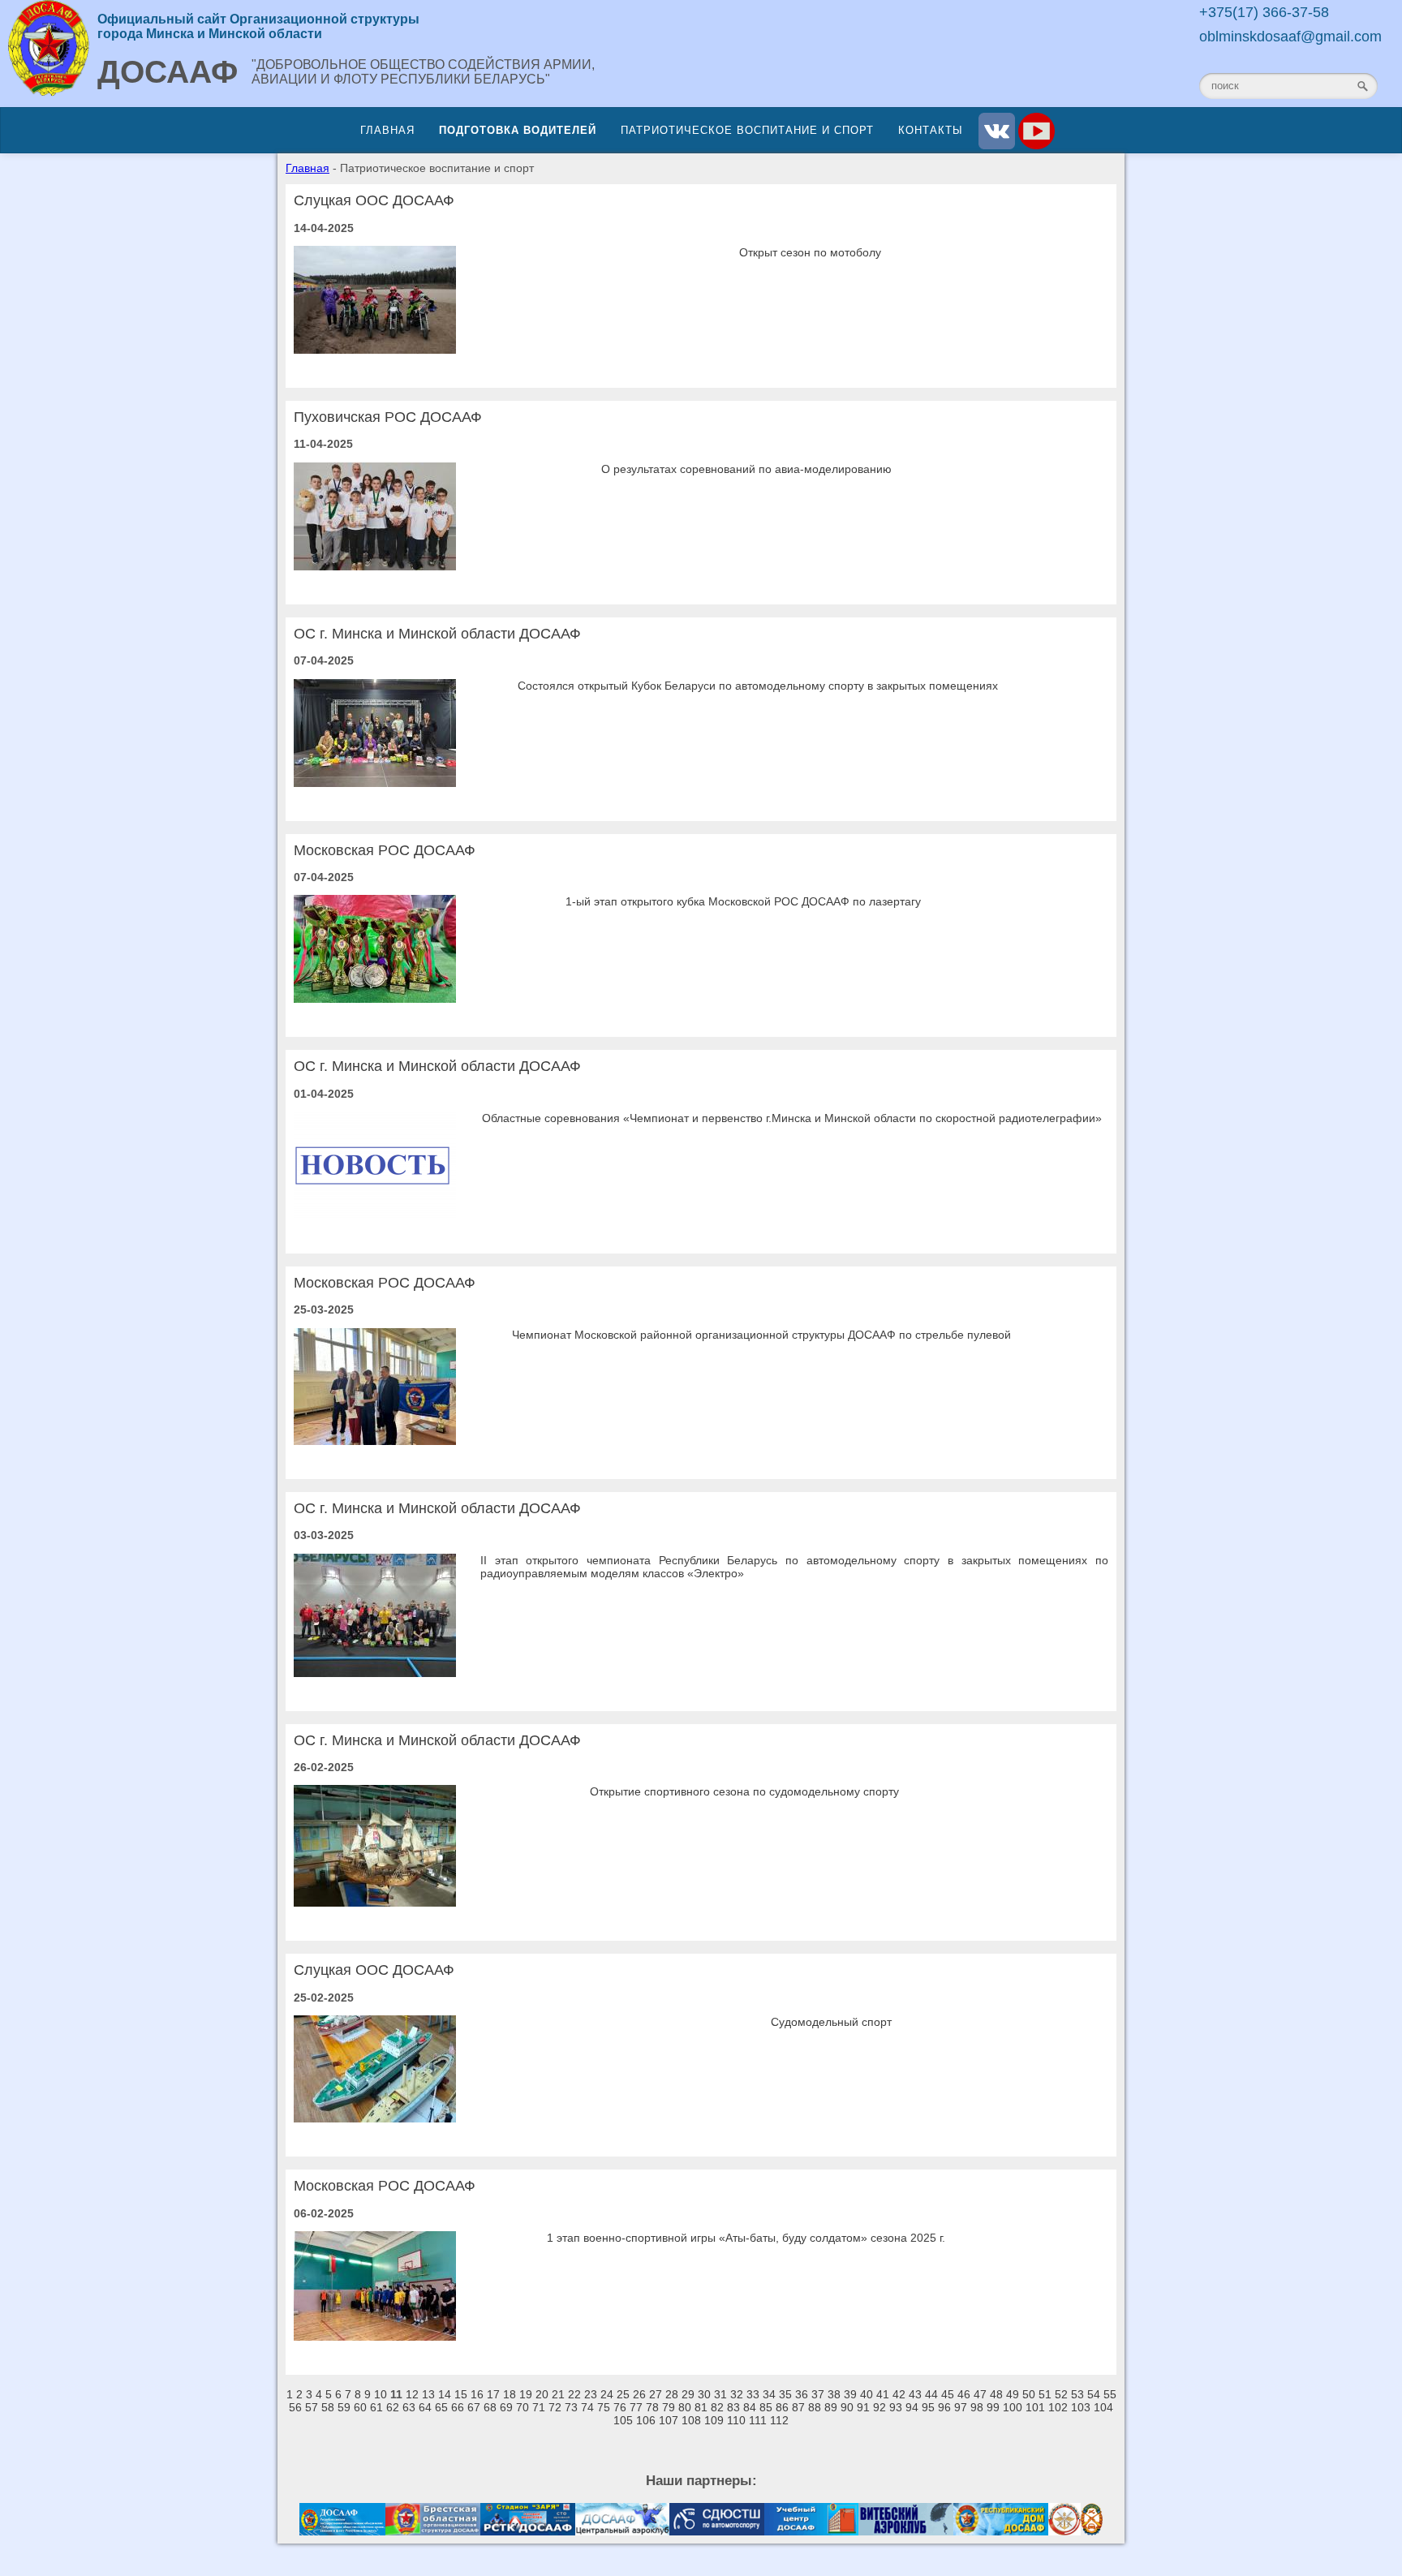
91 (863, 2407)
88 (815, 2407)
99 (993, 2407)
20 (542, 2394)
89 (831, 2407)
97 (961, 2407)
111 (758, 2420)
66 (458, 2407)
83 (733, 2407)
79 (669, 2407)
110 (736, 2420)
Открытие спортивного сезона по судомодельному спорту (744, 1791)
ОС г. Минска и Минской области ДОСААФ (437, 634)
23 (591, 2394)
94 (912, 2407)
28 (672, 2394)
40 (867, 2394)
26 (639, 2394)
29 (688, 2394)
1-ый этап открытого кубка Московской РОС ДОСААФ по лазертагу (743, 901)
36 (802, 2394)
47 (980, 2394)
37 (818, 2394)
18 (510, 2394)
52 (1061, 2394)
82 (717, 2407)
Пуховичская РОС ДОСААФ (388, 417)
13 (428, 2394)
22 (574, 2394)
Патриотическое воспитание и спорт (747, 130)
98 (977, 2407)
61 (376, 2407)
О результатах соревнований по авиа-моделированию (746, 469)
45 (948, 2394)
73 (571, 2407)
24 (607, 2394)
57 (312, 2407)
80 (685, 2407)
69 (506, 2407)
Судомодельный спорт (831, 2022)
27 (656, 2394)
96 (944, 2407)
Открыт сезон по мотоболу (810, 252)
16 (477, 2394)
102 (1058, 2407)
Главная (387, 130)
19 (526, 2394)
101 (1035, 2407)
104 (1103, 2407)
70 (523, 2407)
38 (834, 2394)
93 (896, 2407)
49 (1013, 2394)
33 (753, 2394)
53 (1077, 2394)
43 (915, 2394)
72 (555, 2407)
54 (1094, 2394)
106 (646, 2420)
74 (587, 2407)
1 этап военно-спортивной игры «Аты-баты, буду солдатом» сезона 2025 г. (746, 2238)
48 (996, 2394)
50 (1029, 2394)
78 (652, 2407)
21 (558, 2394)
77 (636, 2407)
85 (766, 2407)
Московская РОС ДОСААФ (385, 850)
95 (928, 2407)
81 (701, 2407)
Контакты (931, 130)
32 (737, 2394)
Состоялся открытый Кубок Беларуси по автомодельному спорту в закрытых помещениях (758, 686)
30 (704, 2394)
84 (750, 2407)
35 (785, 2394)
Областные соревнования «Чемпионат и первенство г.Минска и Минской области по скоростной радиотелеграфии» (792, 1118)
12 (412, 2394)
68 (490, 2407)
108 (691, 2420)
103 (1081, 2407)
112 (779, 2420)
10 (381, 2394)
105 (623, 2420)
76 (620, 2407)
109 (714, 2420)
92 (879, 2407)
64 (425, 2407)
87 (798, 2407)
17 (493, 2394)
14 (445, 2394)
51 (1045, 2394)
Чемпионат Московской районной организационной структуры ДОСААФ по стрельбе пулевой (761, 1335)
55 (1110, 2394)
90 (847, 2407)
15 (461, 2394)
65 (441, 2407)
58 (328, 2407)
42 (899, 2394)
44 (931, 2394)
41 (883, 2394)
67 (474, 2407)
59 (344, 2407)
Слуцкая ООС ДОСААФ (374, 200)
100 (1013, 2407)
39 (850, 2394)
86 (782, 2407)
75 (604, 2407)
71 (539, 2407)
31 (720, 2394)
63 (409, 2407)
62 (393, 2407)
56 (295, 2407)
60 (360, 2407)
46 (964, 2394)
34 (769, 2394)
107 (669, 2420)
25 (623, 2394)
